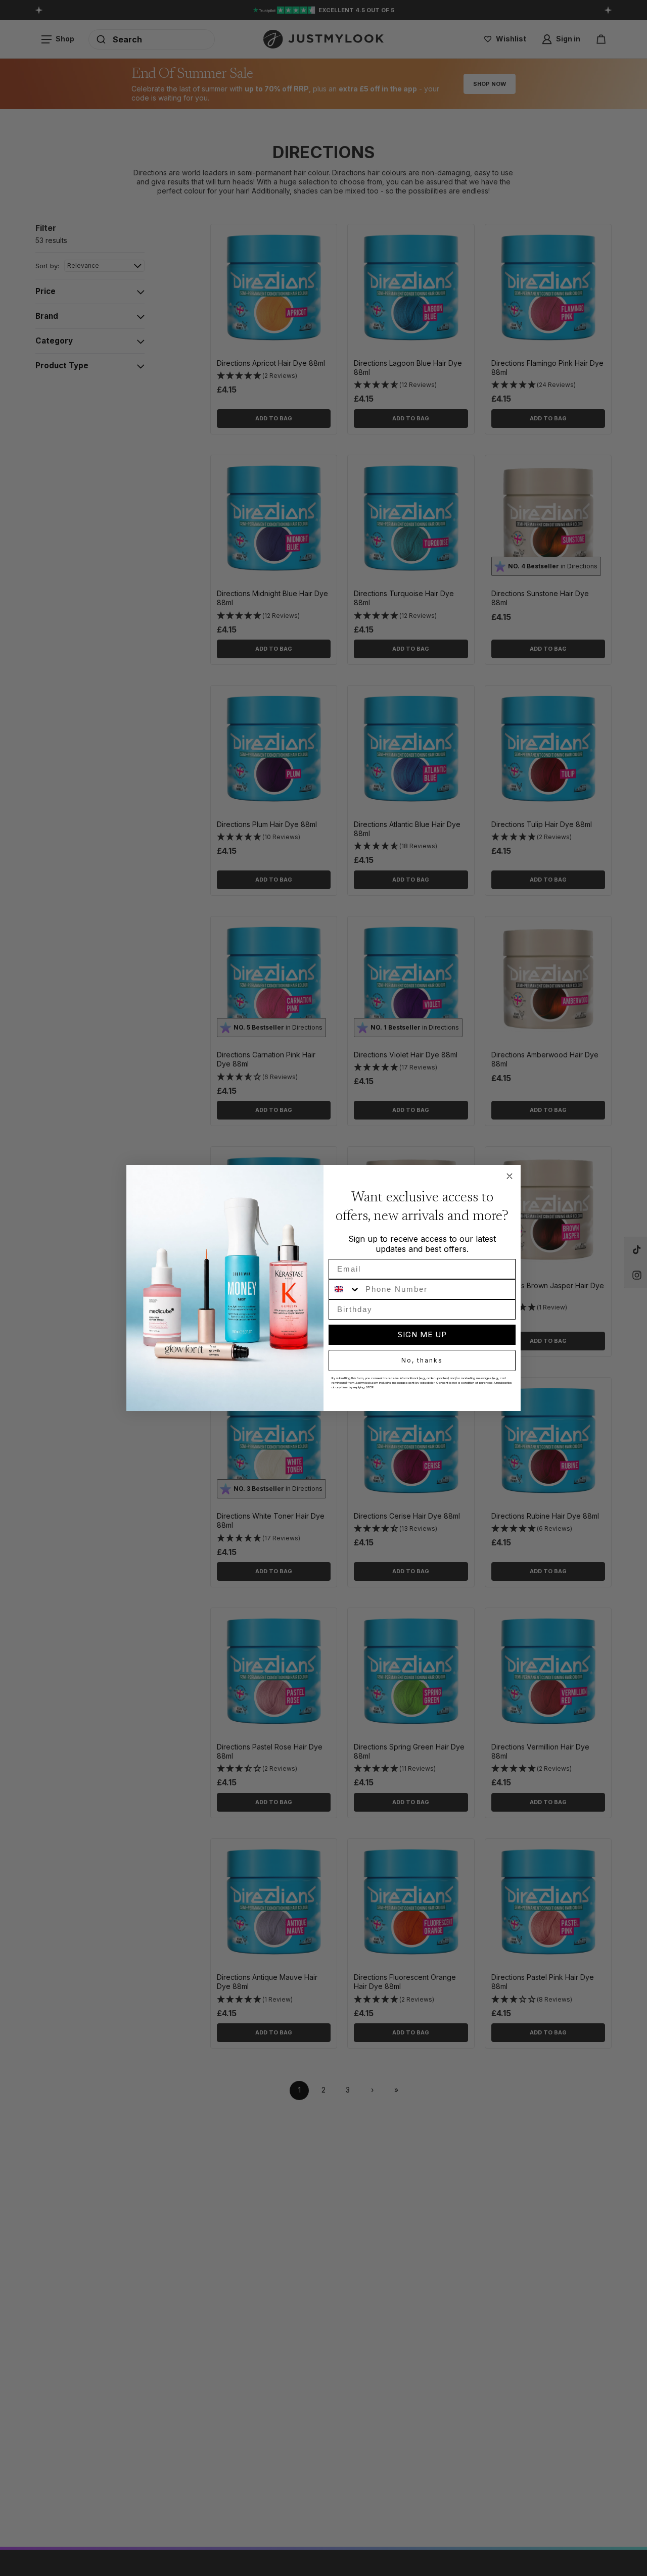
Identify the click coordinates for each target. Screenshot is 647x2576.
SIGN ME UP (422, 1334)
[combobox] (345, 1289)
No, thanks (422, 1360)
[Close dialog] (510, 1176)
